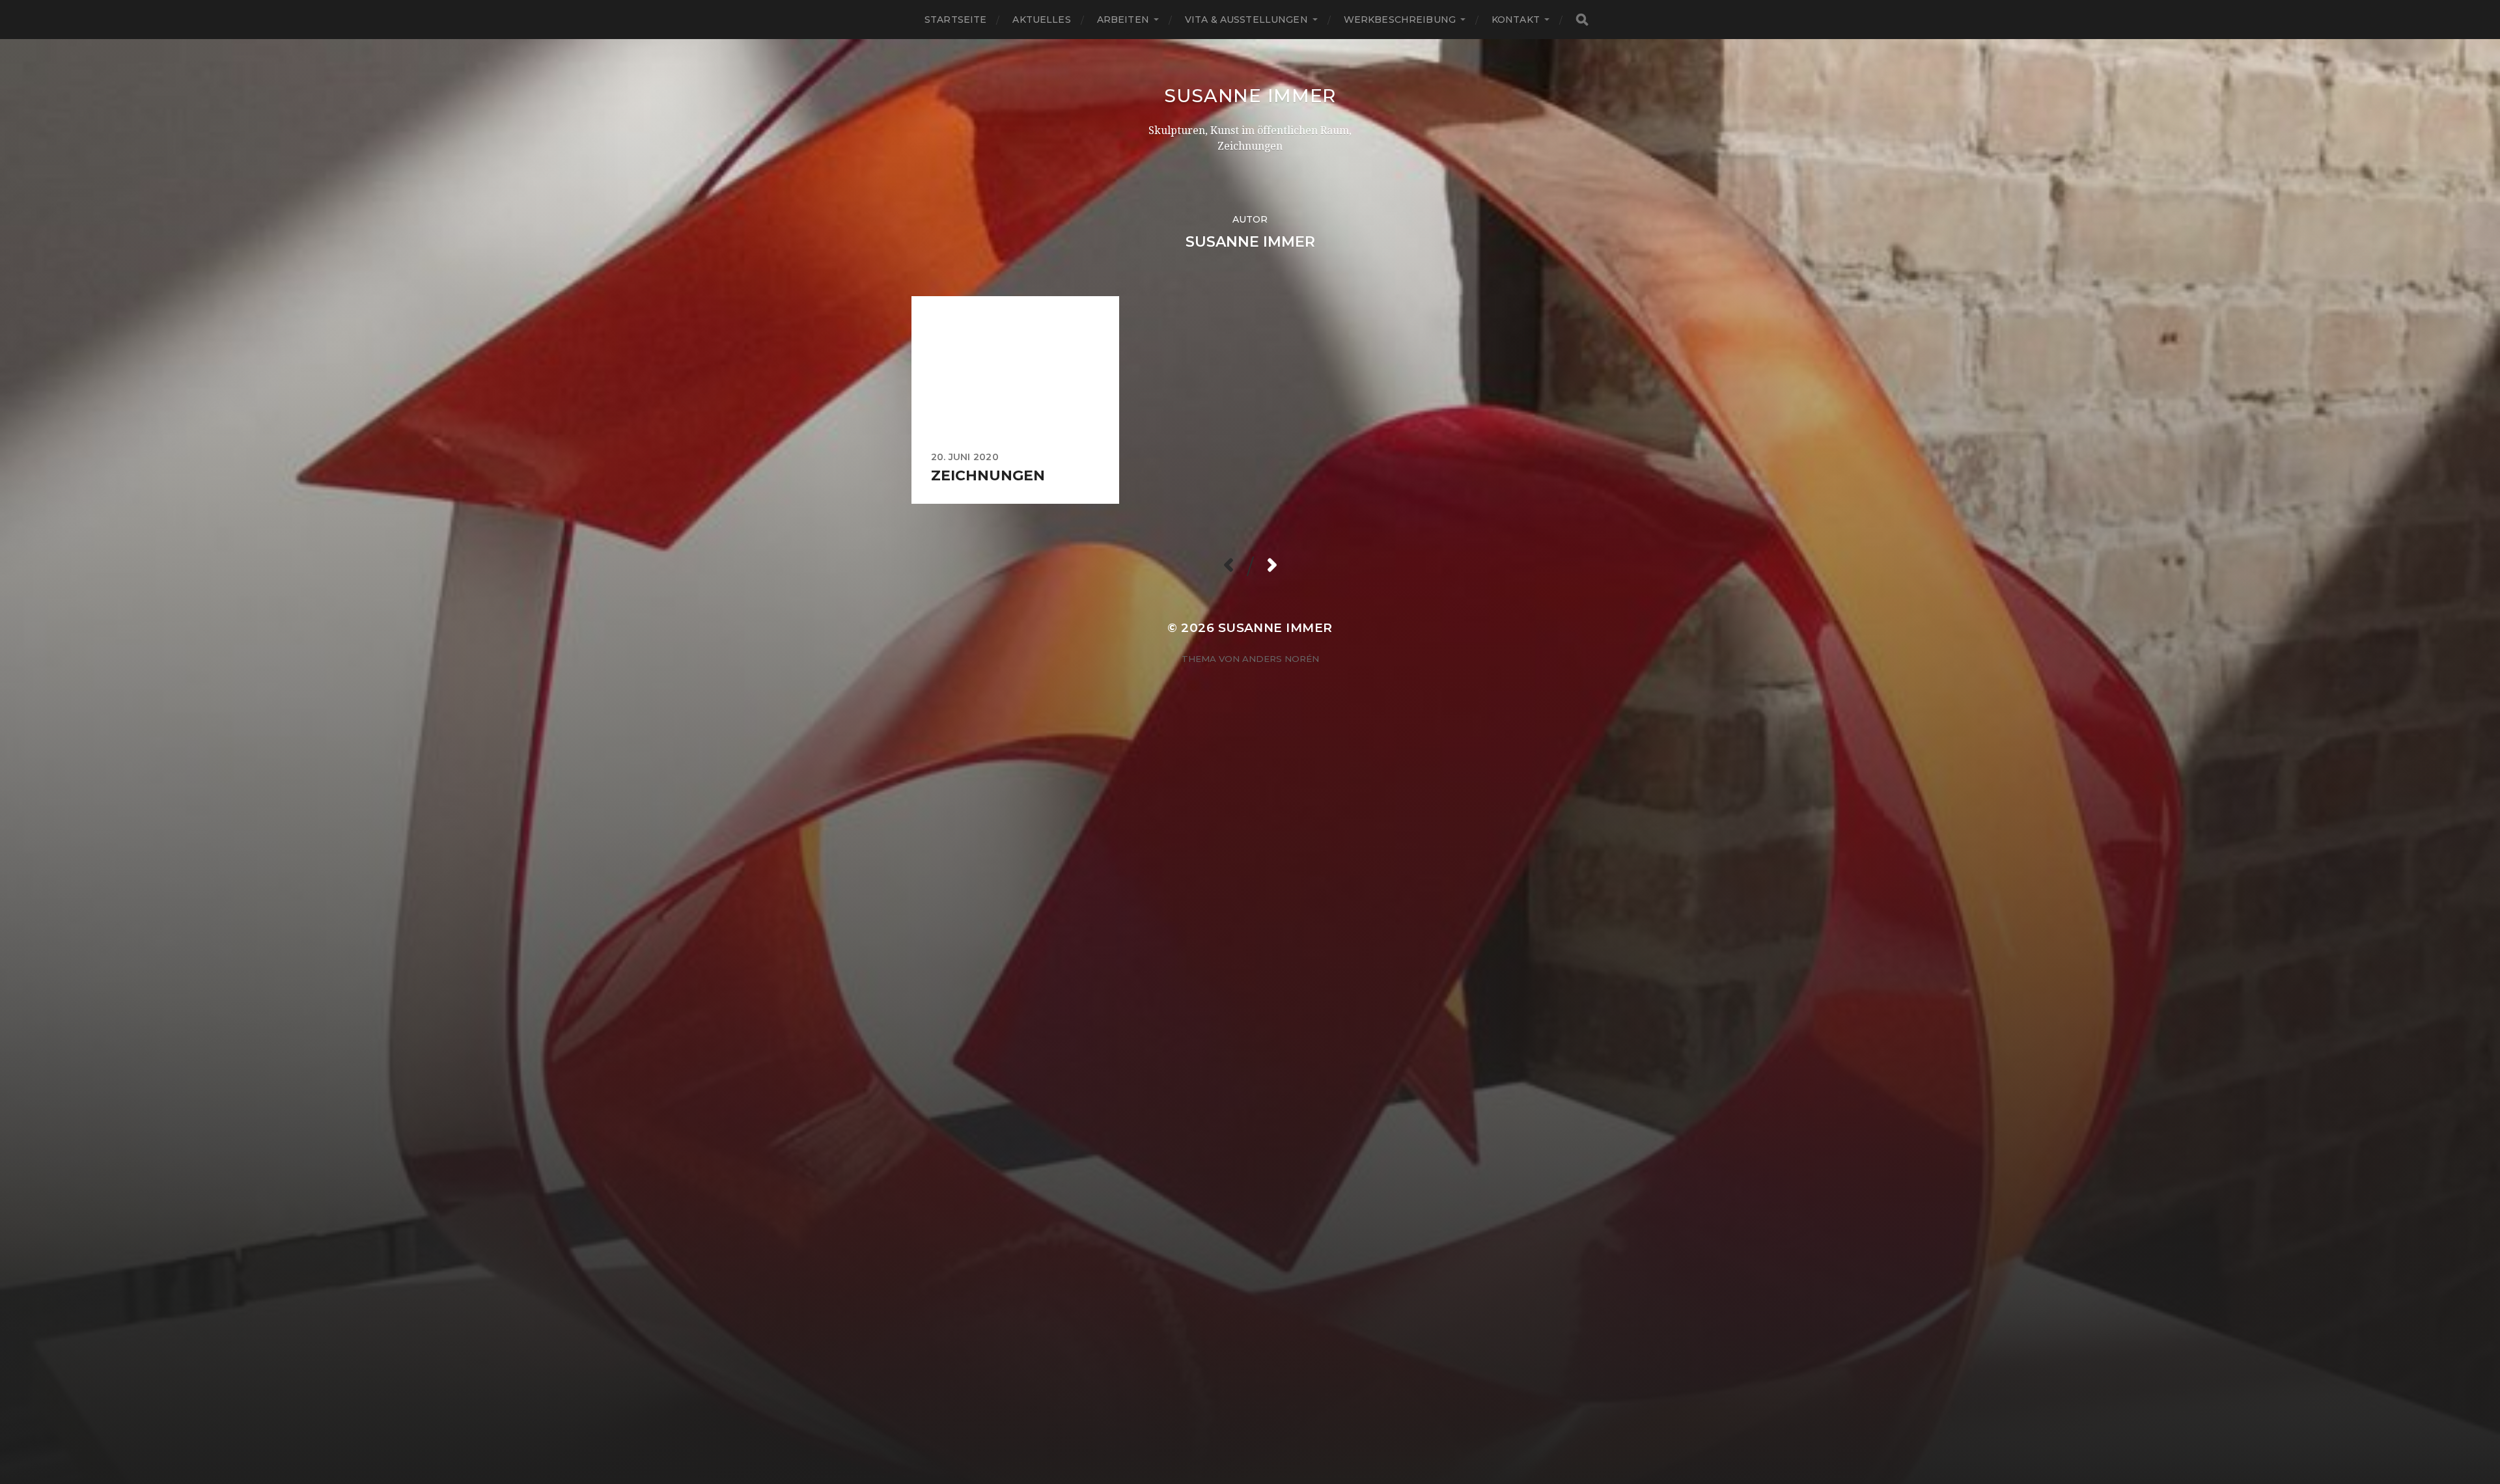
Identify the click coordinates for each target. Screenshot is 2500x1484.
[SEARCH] (1582, 20)
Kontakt (1516, 20)
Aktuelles (1041, 20)
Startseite (955, 20)
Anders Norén (1281, 659)
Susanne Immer (1250, 96)
